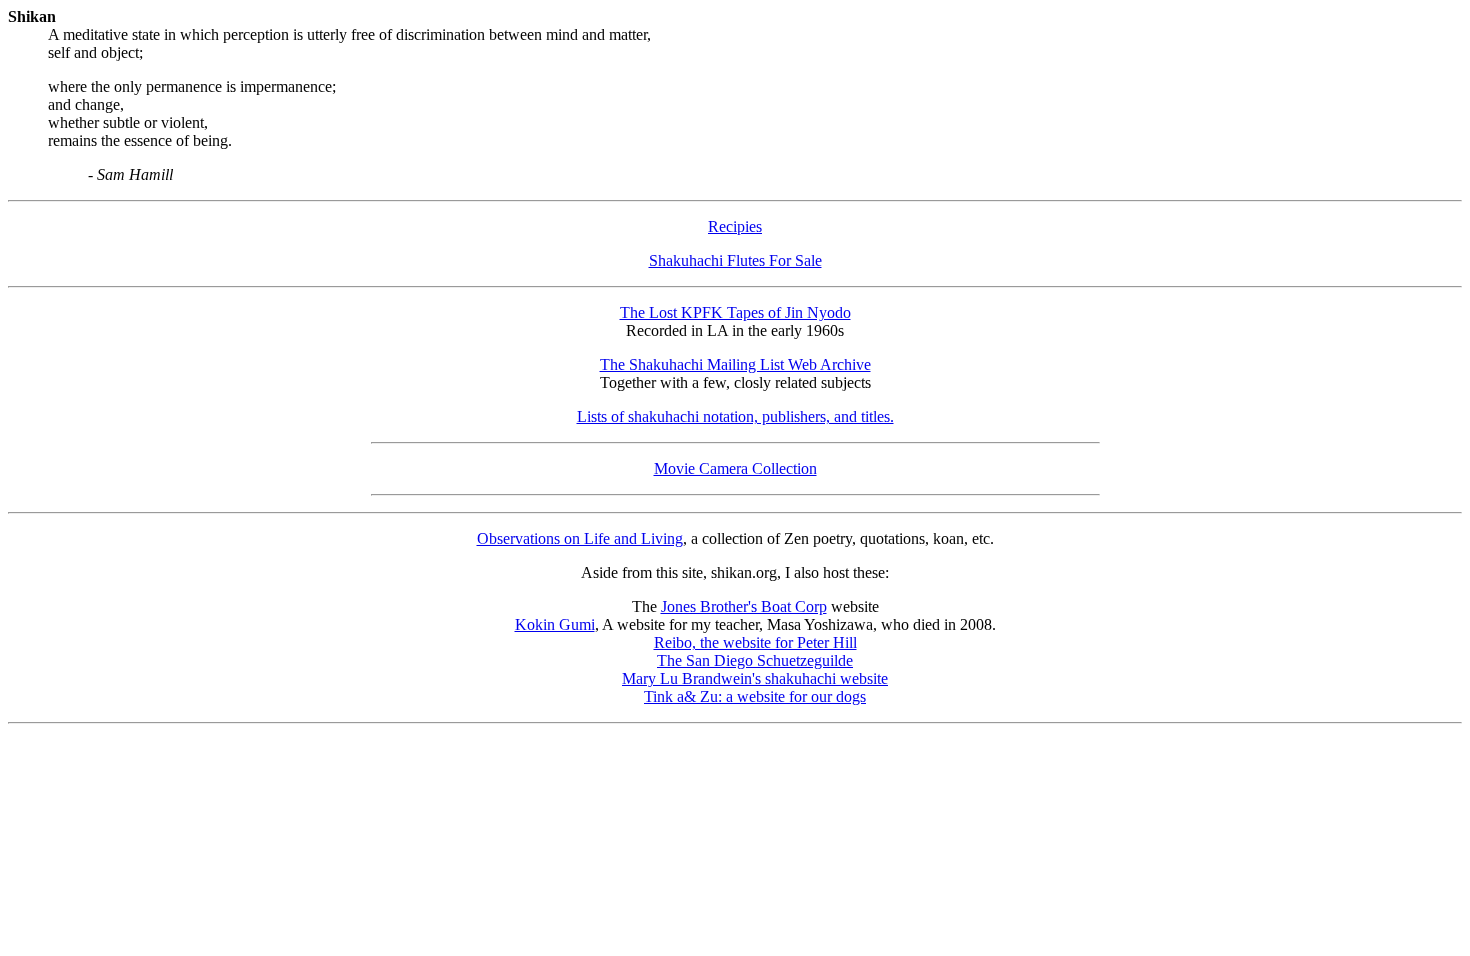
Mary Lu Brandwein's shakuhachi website (755, 678)
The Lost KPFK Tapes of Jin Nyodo (735, 312)
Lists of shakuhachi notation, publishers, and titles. (735, 416)
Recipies (735, 226)
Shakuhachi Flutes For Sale (735, 260)
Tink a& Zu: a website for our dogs (755, 696)
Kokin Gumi (555, 624)
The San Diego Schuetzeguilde (755, 660)
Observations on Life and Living (580, 538)
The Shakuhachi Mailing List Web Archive (735, 364)
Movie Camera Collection (735, 468)
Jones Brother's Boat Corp (744, 606)
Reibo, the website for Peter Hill (755, 642)
